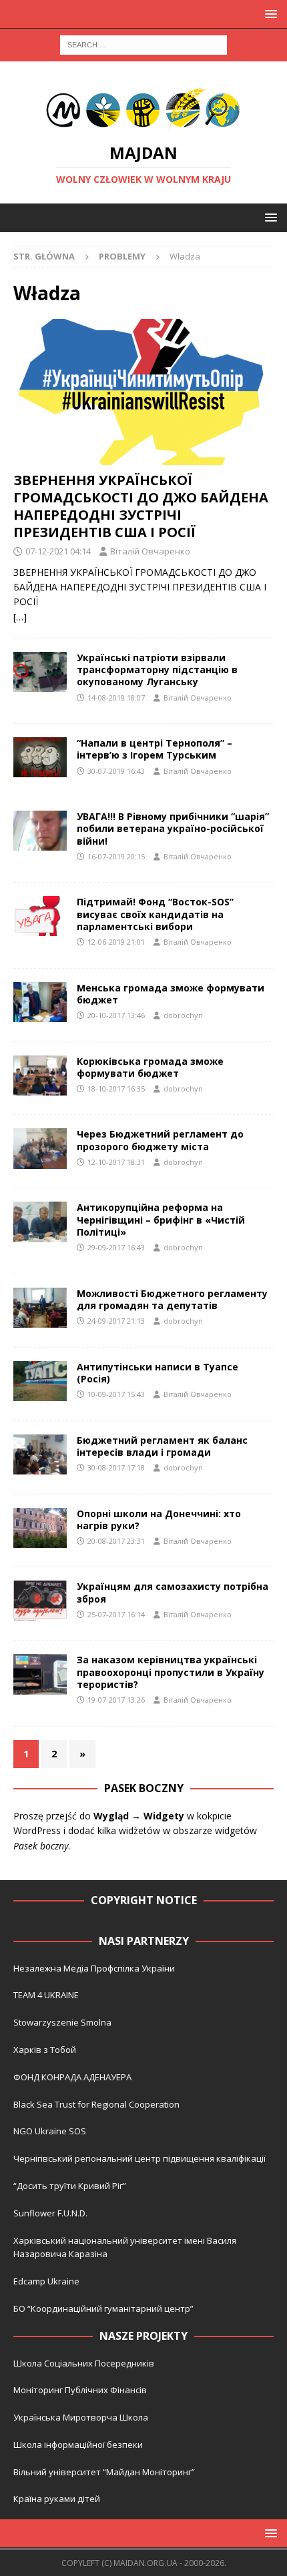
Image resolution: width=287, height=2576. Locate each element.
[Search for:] (143, 44)
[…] (20, 617)
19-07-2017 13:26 (116, 1700)
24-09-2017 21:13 (116, 1321)
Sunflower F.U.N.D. (50, 2213)
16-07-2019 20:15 (116, 856)
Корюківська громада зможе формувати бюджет (150, 1067)
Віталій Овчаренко (150, 551)
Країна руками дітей (57, 2499)
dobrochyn (183, 1015)
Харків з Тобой (45, 2050)
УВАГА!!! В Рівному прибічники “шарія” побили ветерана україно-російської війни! (173, 828)
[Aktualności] (40, 1002)
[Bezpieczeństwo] (40, 672)
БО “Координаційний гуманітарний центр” (103, 2308)
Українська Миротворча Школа (81, 2417)
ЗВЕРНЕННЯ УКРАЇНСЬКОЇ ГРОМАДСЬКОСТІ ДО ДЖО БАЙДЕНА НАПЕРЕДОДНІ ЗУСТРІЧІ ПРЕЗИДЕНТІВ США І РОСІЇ (141, 506)
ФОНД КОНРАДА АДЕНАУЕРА (73, 2077)
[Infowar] (40, 1381)
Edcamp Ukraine (46, 2281)
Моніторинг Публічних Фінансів (80, 2390)
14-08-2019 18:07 (116, 698)
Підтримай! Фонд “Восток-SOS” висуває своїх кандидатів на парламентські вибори (155, 914)
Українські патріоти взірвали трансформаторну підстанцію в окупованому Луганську (157, 670)
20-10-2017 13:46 (116, 1015)
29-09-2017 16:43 (116, 1247)
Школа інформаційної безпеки (78, 2445)
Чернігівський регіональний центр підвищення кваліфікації (139, 2158)
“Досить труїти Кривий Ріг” (70, 2186)
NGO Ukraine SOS (50, 2131)
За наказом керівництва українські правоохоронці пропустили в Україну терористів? (171, 1672)
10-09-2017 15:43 (116, 1394)
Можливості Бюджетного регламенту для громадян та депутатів (172, 1299)
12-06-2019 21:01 (116, 942)
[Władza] (40, 757)
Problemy (122, 256)
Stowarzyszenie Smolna (62, 2022)
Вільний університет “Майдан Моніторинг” (104, 2472)
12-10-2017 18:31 (116, 1162)
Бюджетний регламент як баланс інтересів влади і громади (162, 1446)
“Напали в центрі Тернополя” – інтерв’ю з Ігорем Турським (155, 749)
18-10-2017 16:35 (116, 1089)
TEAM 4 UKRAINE (46, 1995)
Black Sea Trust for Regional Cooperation (96, 2104)
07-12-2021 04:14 (58, 551)
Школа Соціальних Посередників (84, 2363)
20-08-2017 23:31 (116, 1541)
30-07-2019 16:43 (116, 771)
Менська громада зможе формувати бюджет (171, 994)
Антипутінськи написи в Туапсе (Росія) (158, 1373)
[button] (269, 14)
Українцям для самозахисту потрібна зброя (173, 1592)
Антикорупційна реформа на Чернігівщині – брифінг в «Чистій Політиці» (161, 1219)
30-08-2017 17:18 (116, 1467)
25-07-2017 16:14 (116, 1614)
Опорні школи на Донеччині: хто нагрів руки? (159, 1520)
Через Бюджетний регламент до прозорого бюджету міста (160, 1140)
